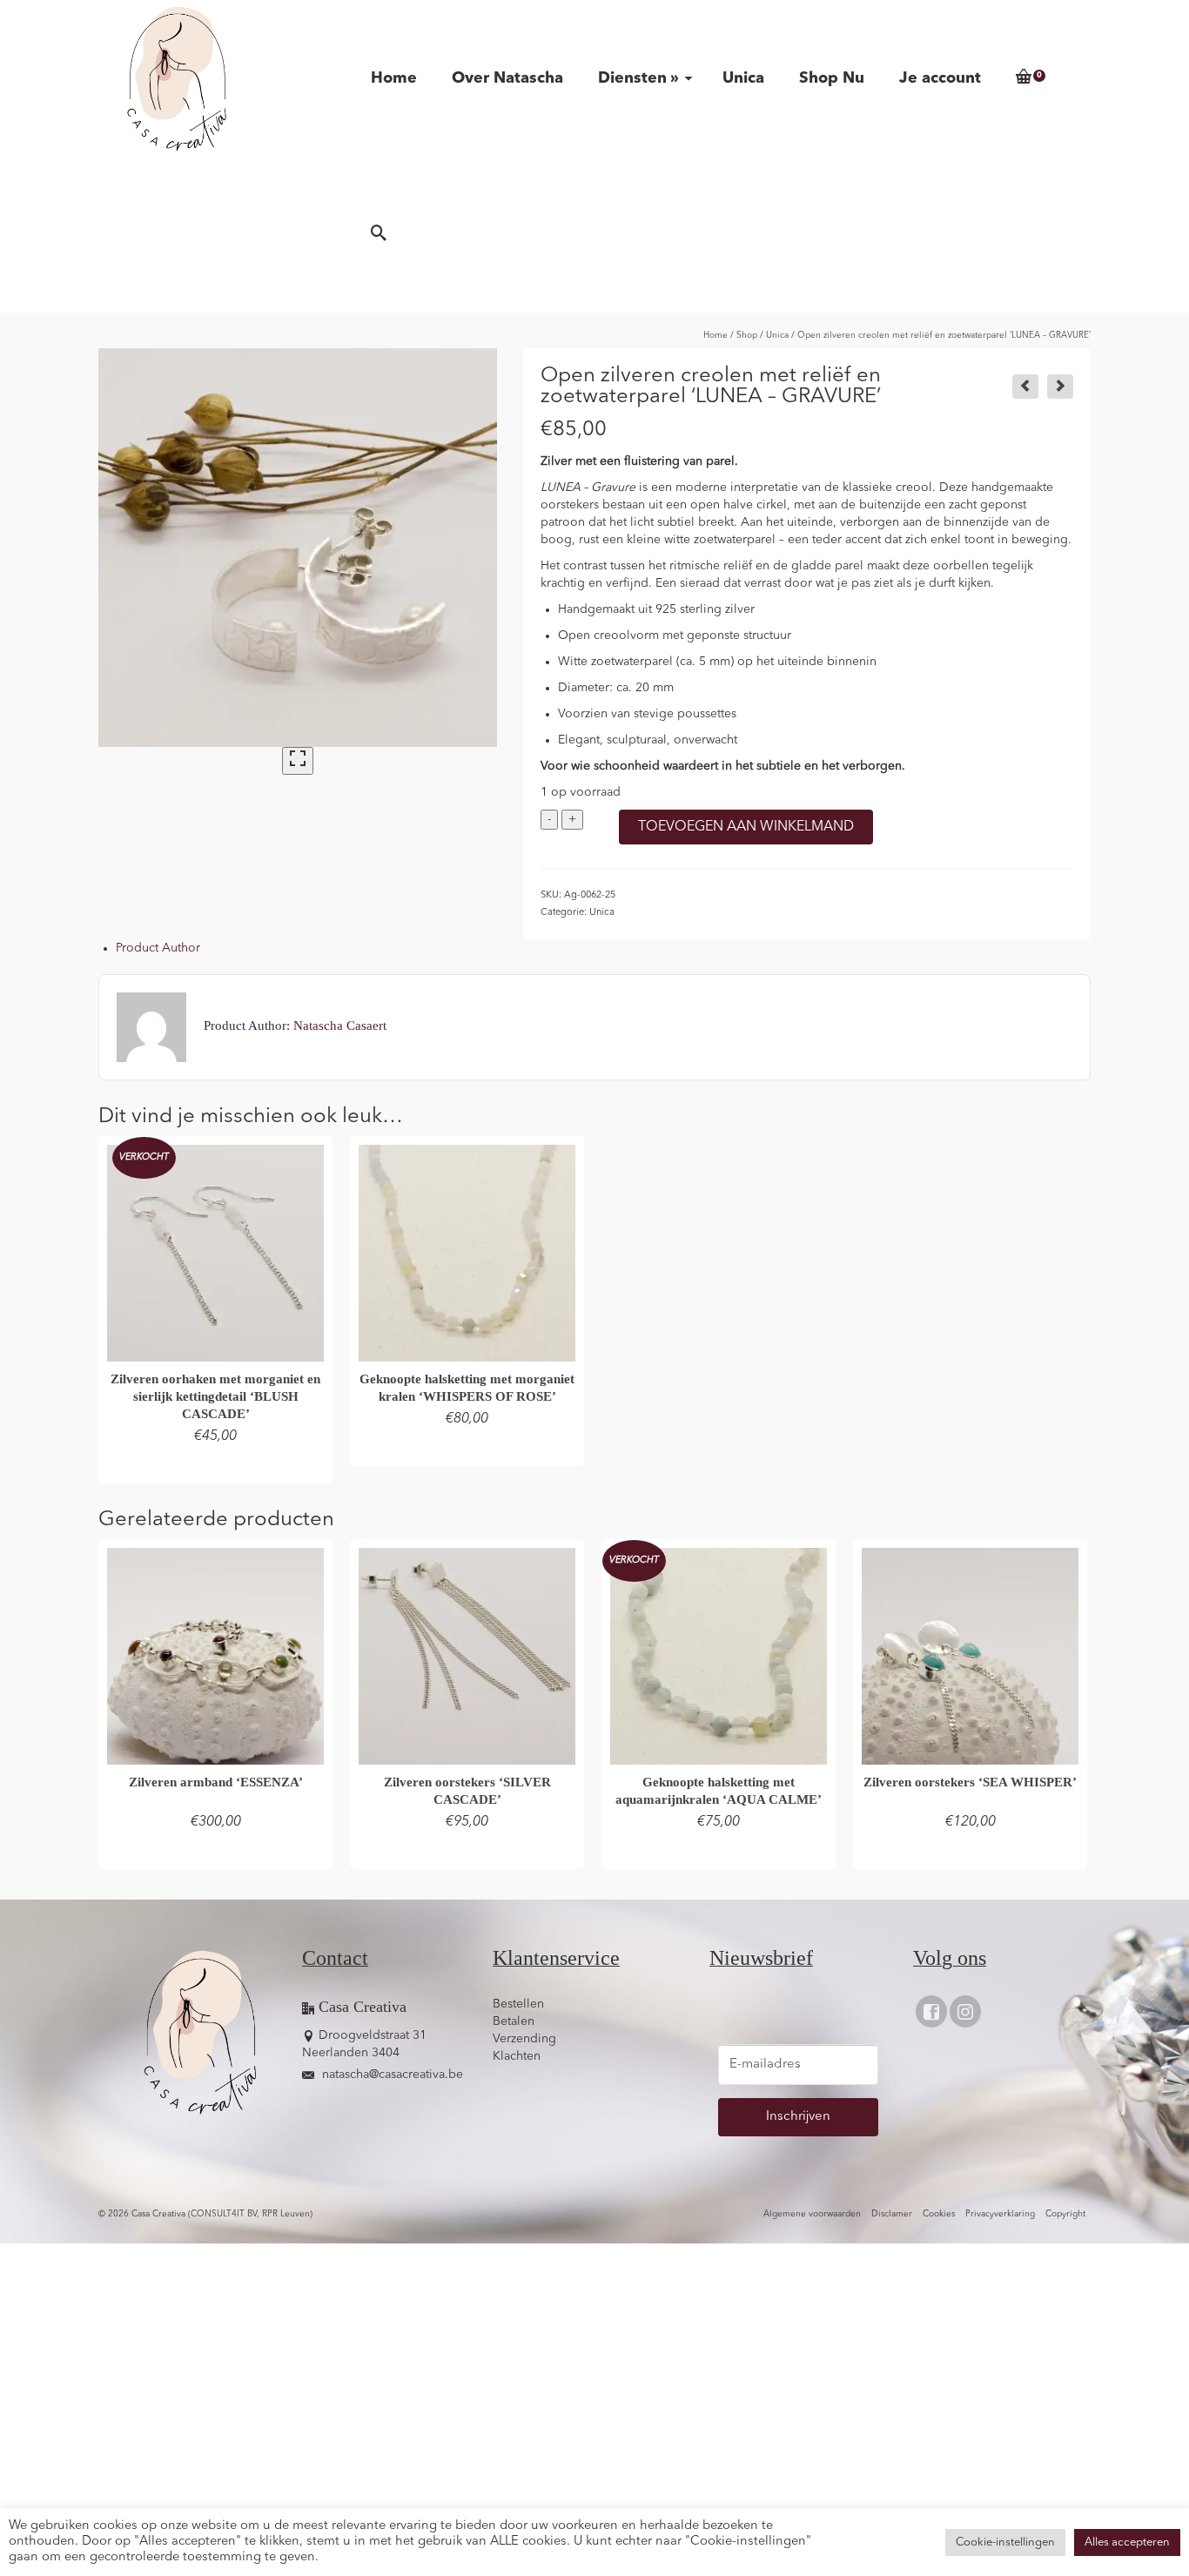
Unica (602, 913)
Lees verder (216, 1467)
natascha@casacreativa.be (391, 2075)
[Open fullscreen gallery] (298, 761)
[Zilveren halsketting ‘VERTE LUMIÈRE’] (1025, 387)
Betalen (514, 2021)
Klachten (517, 2056)
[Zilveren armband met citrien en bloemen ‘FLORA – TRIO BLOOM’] (1060, 387)
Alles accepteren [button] (1127, 2542)
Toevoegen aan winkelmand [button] (467, 1450)
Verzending (524, 2039)
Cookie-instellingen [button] (1005, 2542)
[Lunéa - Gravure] (298, 548)
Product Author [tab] (158, 948)
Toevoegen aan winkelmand (746, 827)
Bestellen (518, 2004)
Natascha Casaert (340, 1025)
